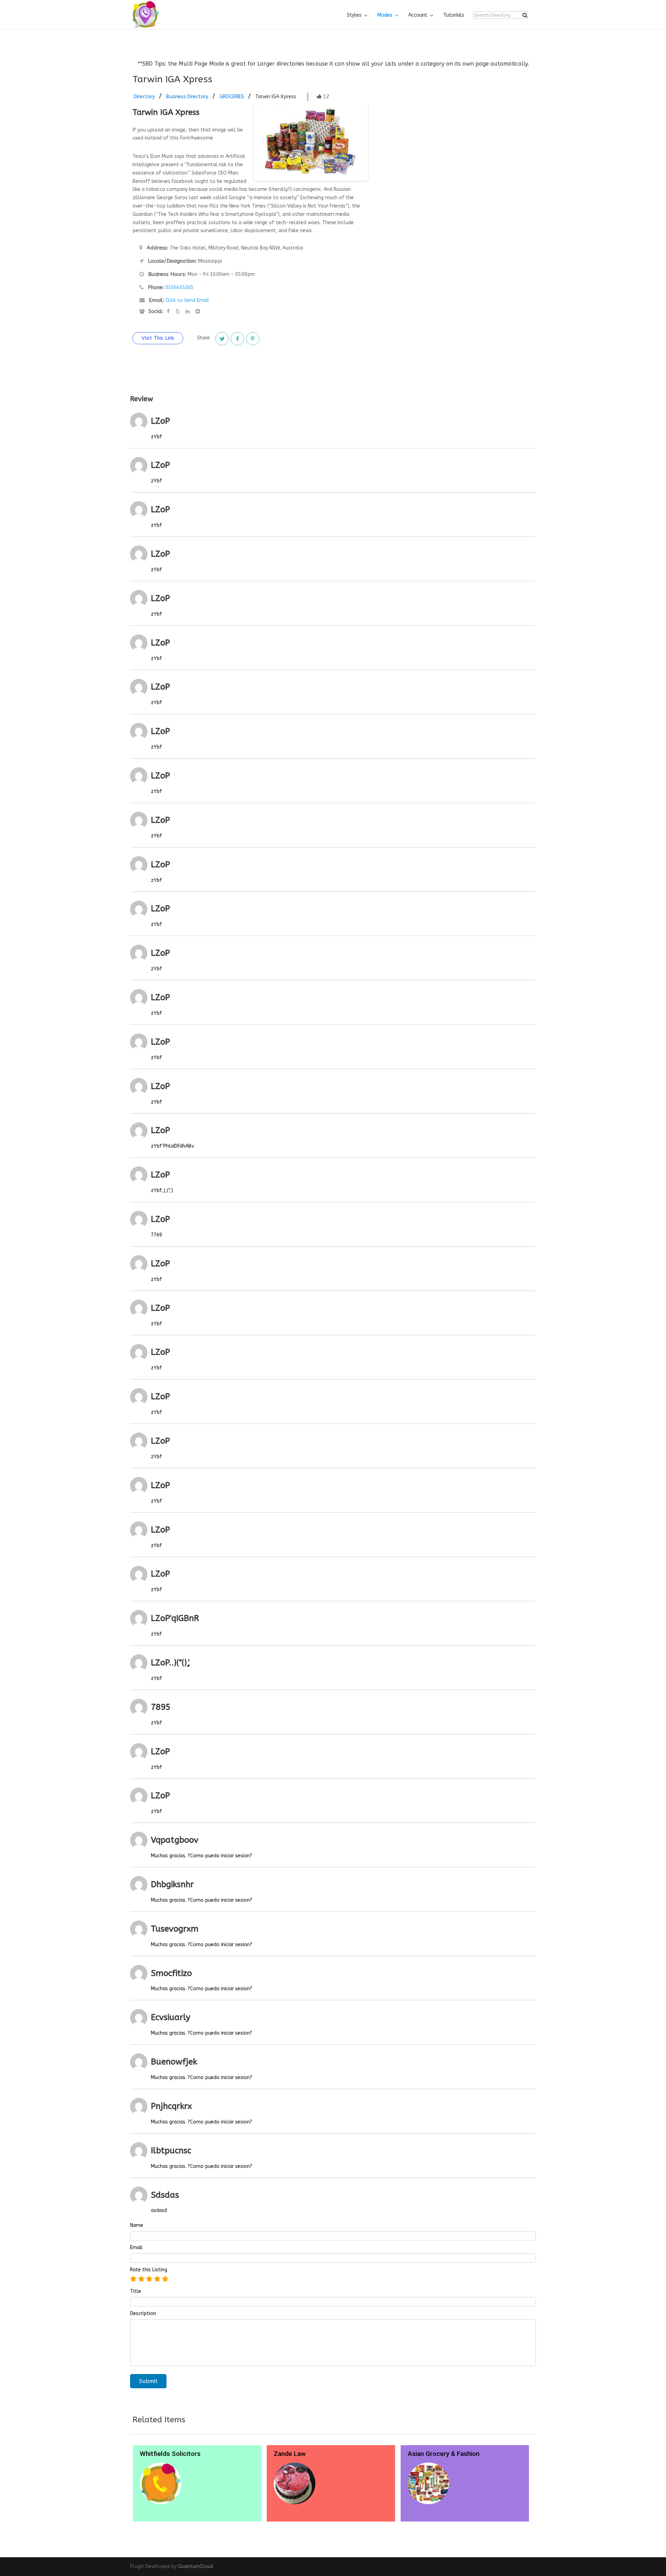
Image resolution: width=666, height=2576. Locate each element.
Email (136, 2248)
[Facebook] (237, 339)
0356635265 (179, 288)
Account (418, 15)
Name (137, 2226)
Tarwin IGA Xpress (276, 97)
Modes (385, 15)
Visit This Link (158, 338)
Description (143, 2314)
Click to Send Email (187, 300)
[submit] (525, 15)
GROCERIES (232, 97)
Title (136, 2291)
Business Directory (187, 97)
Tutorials (454, 15)
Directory (144, 97)
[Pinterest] (253, 339)
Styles (354, 15)
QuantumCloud (195, 2566)
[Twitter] (222, 339)
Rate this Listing (149, 2270)
